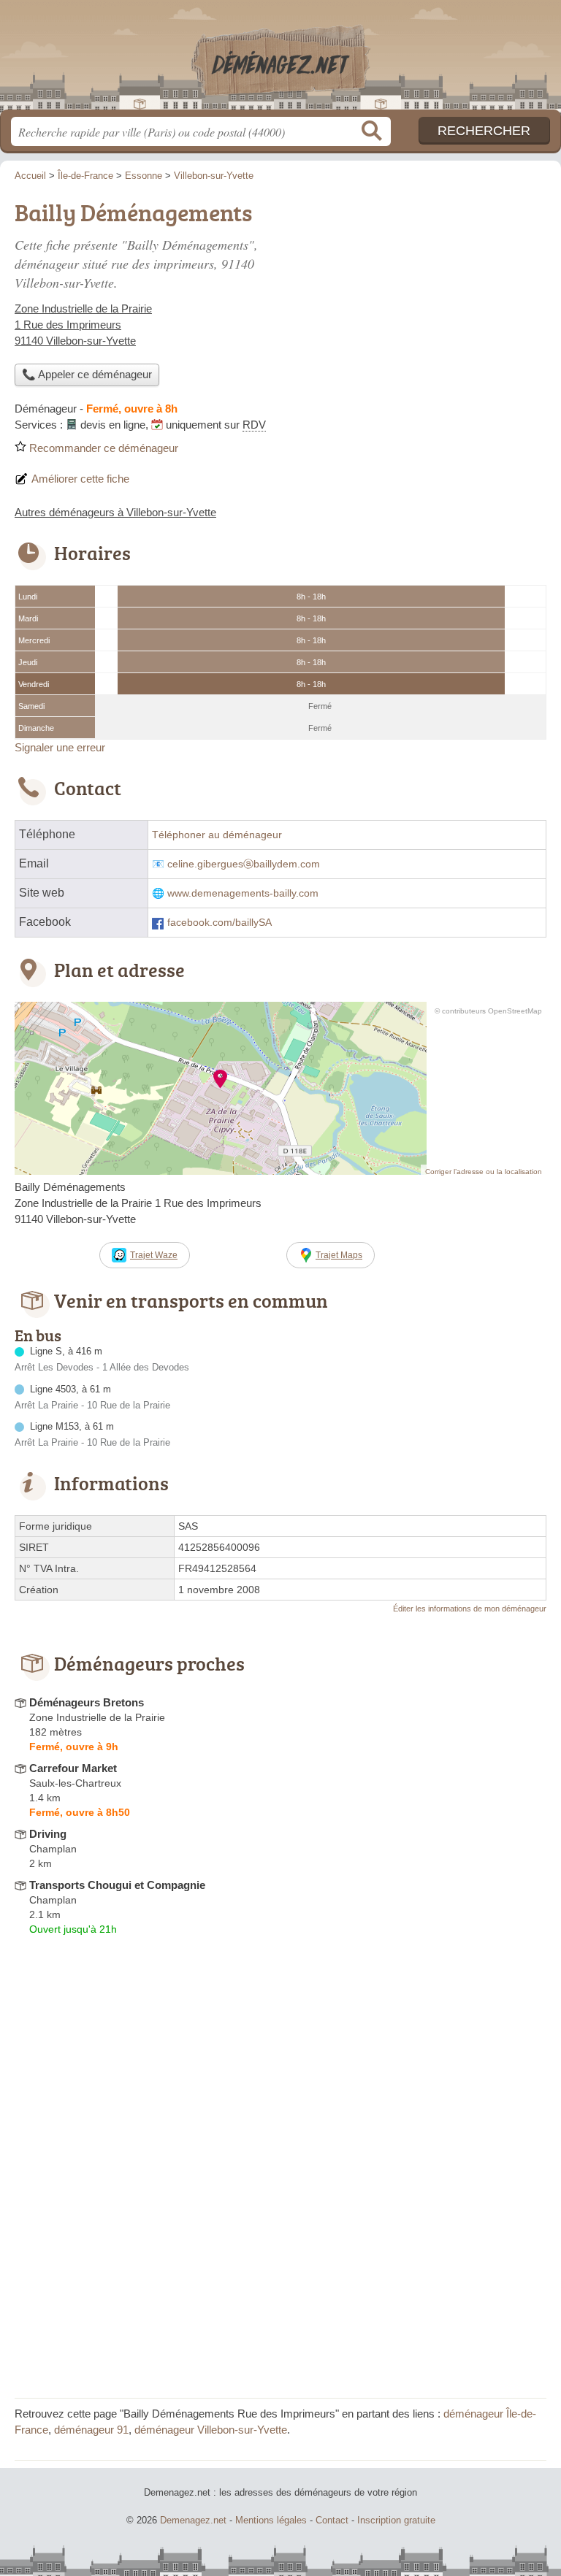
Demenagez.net (280, 60)
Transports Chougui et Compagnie (117, 1885)
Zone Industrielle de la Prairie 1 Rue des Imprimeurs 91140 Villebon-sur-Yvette (83, 325)
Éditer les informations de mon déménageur (470, 1609)
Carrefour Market (73, 1768)
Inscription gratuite (396, 2520)
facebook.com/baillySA (220, 923)
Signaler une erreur (60, 747)
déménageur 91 (91, 2430)
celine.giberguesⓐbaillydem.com (244, 864)
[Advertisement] (280, 2281)
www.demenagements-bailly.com (243, 893)
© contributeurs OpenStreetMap (488, 1011)
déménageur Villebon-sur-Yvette (211, 2430)
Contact (332, 2520)
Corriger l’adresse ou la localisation (484, 1172)
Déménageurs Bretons (87, 1702)
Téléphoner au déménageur (217, 835)
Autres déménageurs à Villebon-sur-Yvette (115, 512)
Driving (48, 1834)
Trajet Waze (154, 1255)
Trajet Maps (339, 1255)
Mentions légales (271, 2520)
